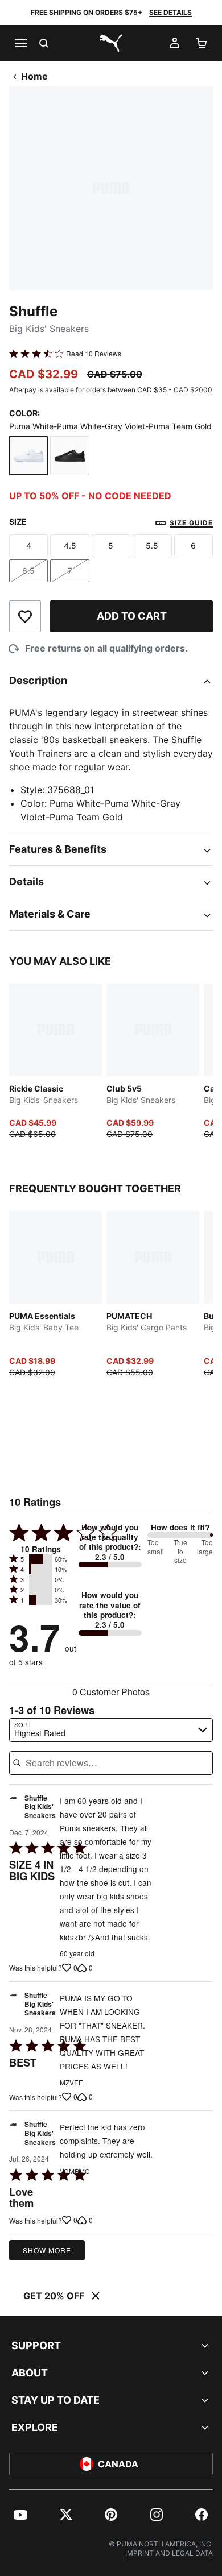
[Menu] (20, 43)
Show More (47, 2250)
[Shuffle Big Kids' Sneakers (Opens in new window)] (13, 1810)
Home (34, 76)
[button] (41, 1559)
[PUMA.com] (111, 43)
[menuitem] (20, 2515)
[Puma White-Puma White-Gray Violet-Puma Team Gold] (28, 455)
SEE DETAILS (170, 12)
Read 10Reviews (94, 354)
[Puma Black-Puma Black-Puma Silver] (69, 455)
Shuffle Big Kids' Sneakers (40, 1807)
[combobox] (111, 1730)
